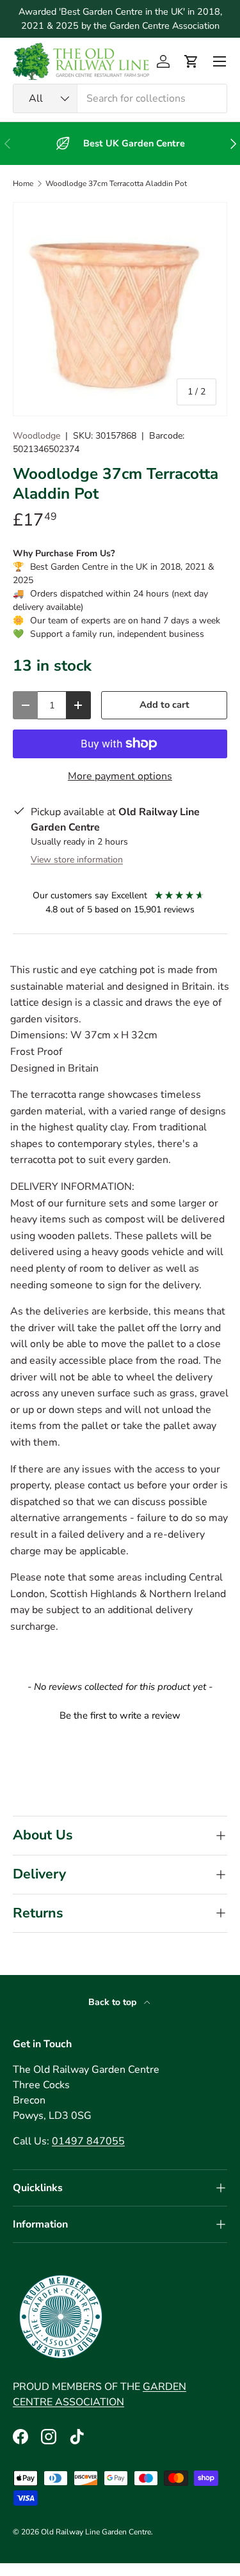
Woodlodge (36, 436)
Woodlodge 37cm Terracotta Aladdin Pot (116, 183)
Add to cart (164, 705)
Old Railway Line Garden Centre (96, 2532)
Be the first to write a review (120, 1715)
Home (23, 183)
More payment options (120, 776)
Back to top (114, 2002)
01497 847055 (88, 2141)
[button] (191, 61)
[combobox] (120, 98)
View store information (77, 860)
